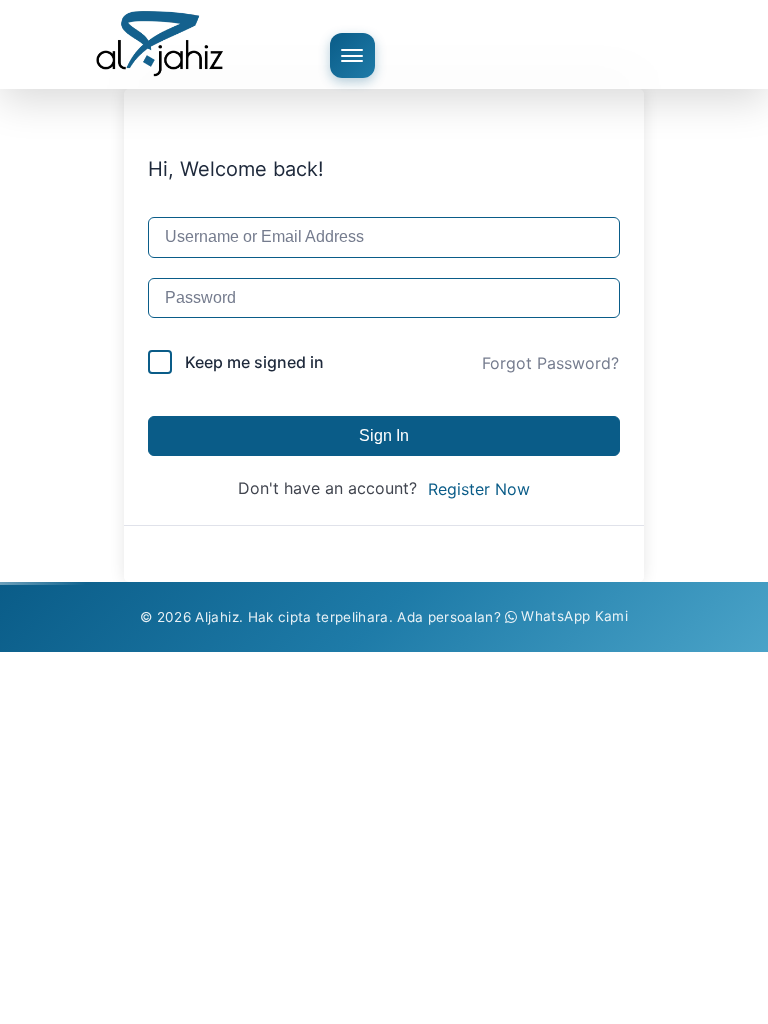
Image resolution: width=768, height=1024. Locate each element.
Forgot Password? (550, 363)
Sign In (384, 435)
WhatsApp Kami (574, 616)
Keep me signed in (254, 362)
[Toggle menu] (352, 55)
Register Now (479, 489)
